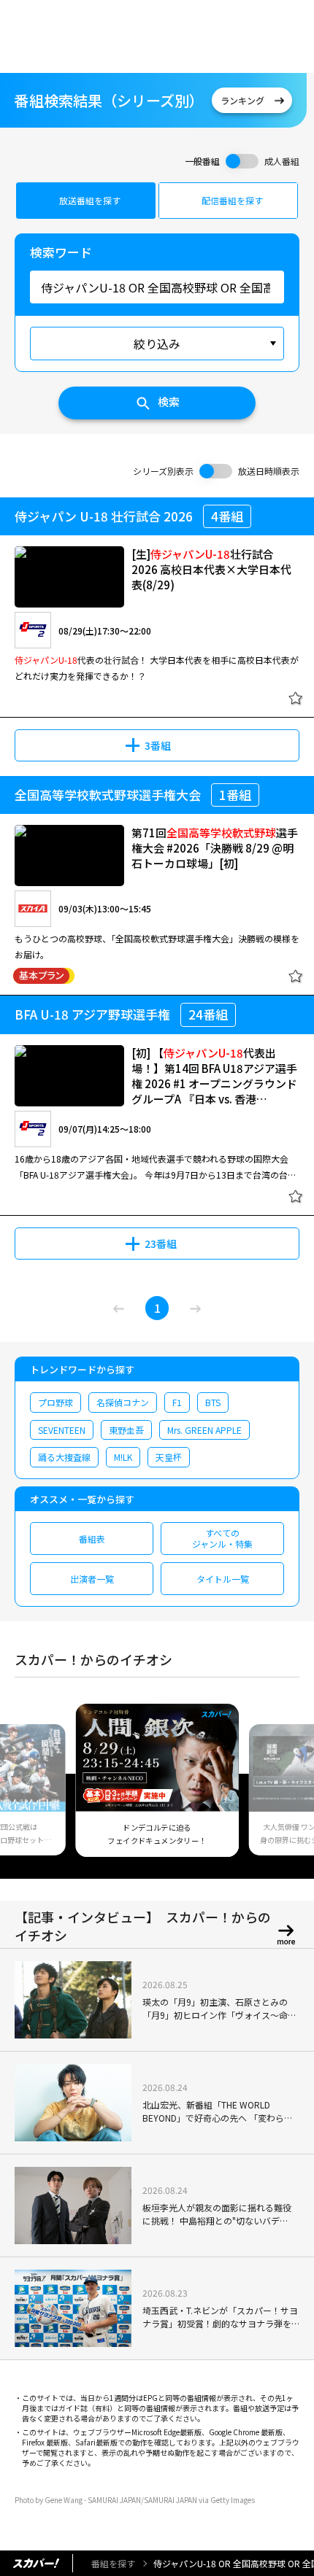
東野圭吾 (126, 1430)
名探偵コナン (123, 1402)
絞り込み (157, 344)
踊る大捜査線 (64, 1457)
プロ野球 (55, 1402)
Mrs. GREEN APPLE (204, 1430)
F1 (177, 1402)
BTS (213, 1402)
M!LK (123, 1457)
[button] (31, 1789)
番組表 (92, 1539)
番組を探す (113, 2563)
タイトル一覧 (223, 1579)
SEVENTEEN (62, 1430)
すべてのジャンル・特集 (222, 1538)
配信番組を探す (232, 200)
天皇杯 (169, 1457)
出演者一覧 (92, 1579)
